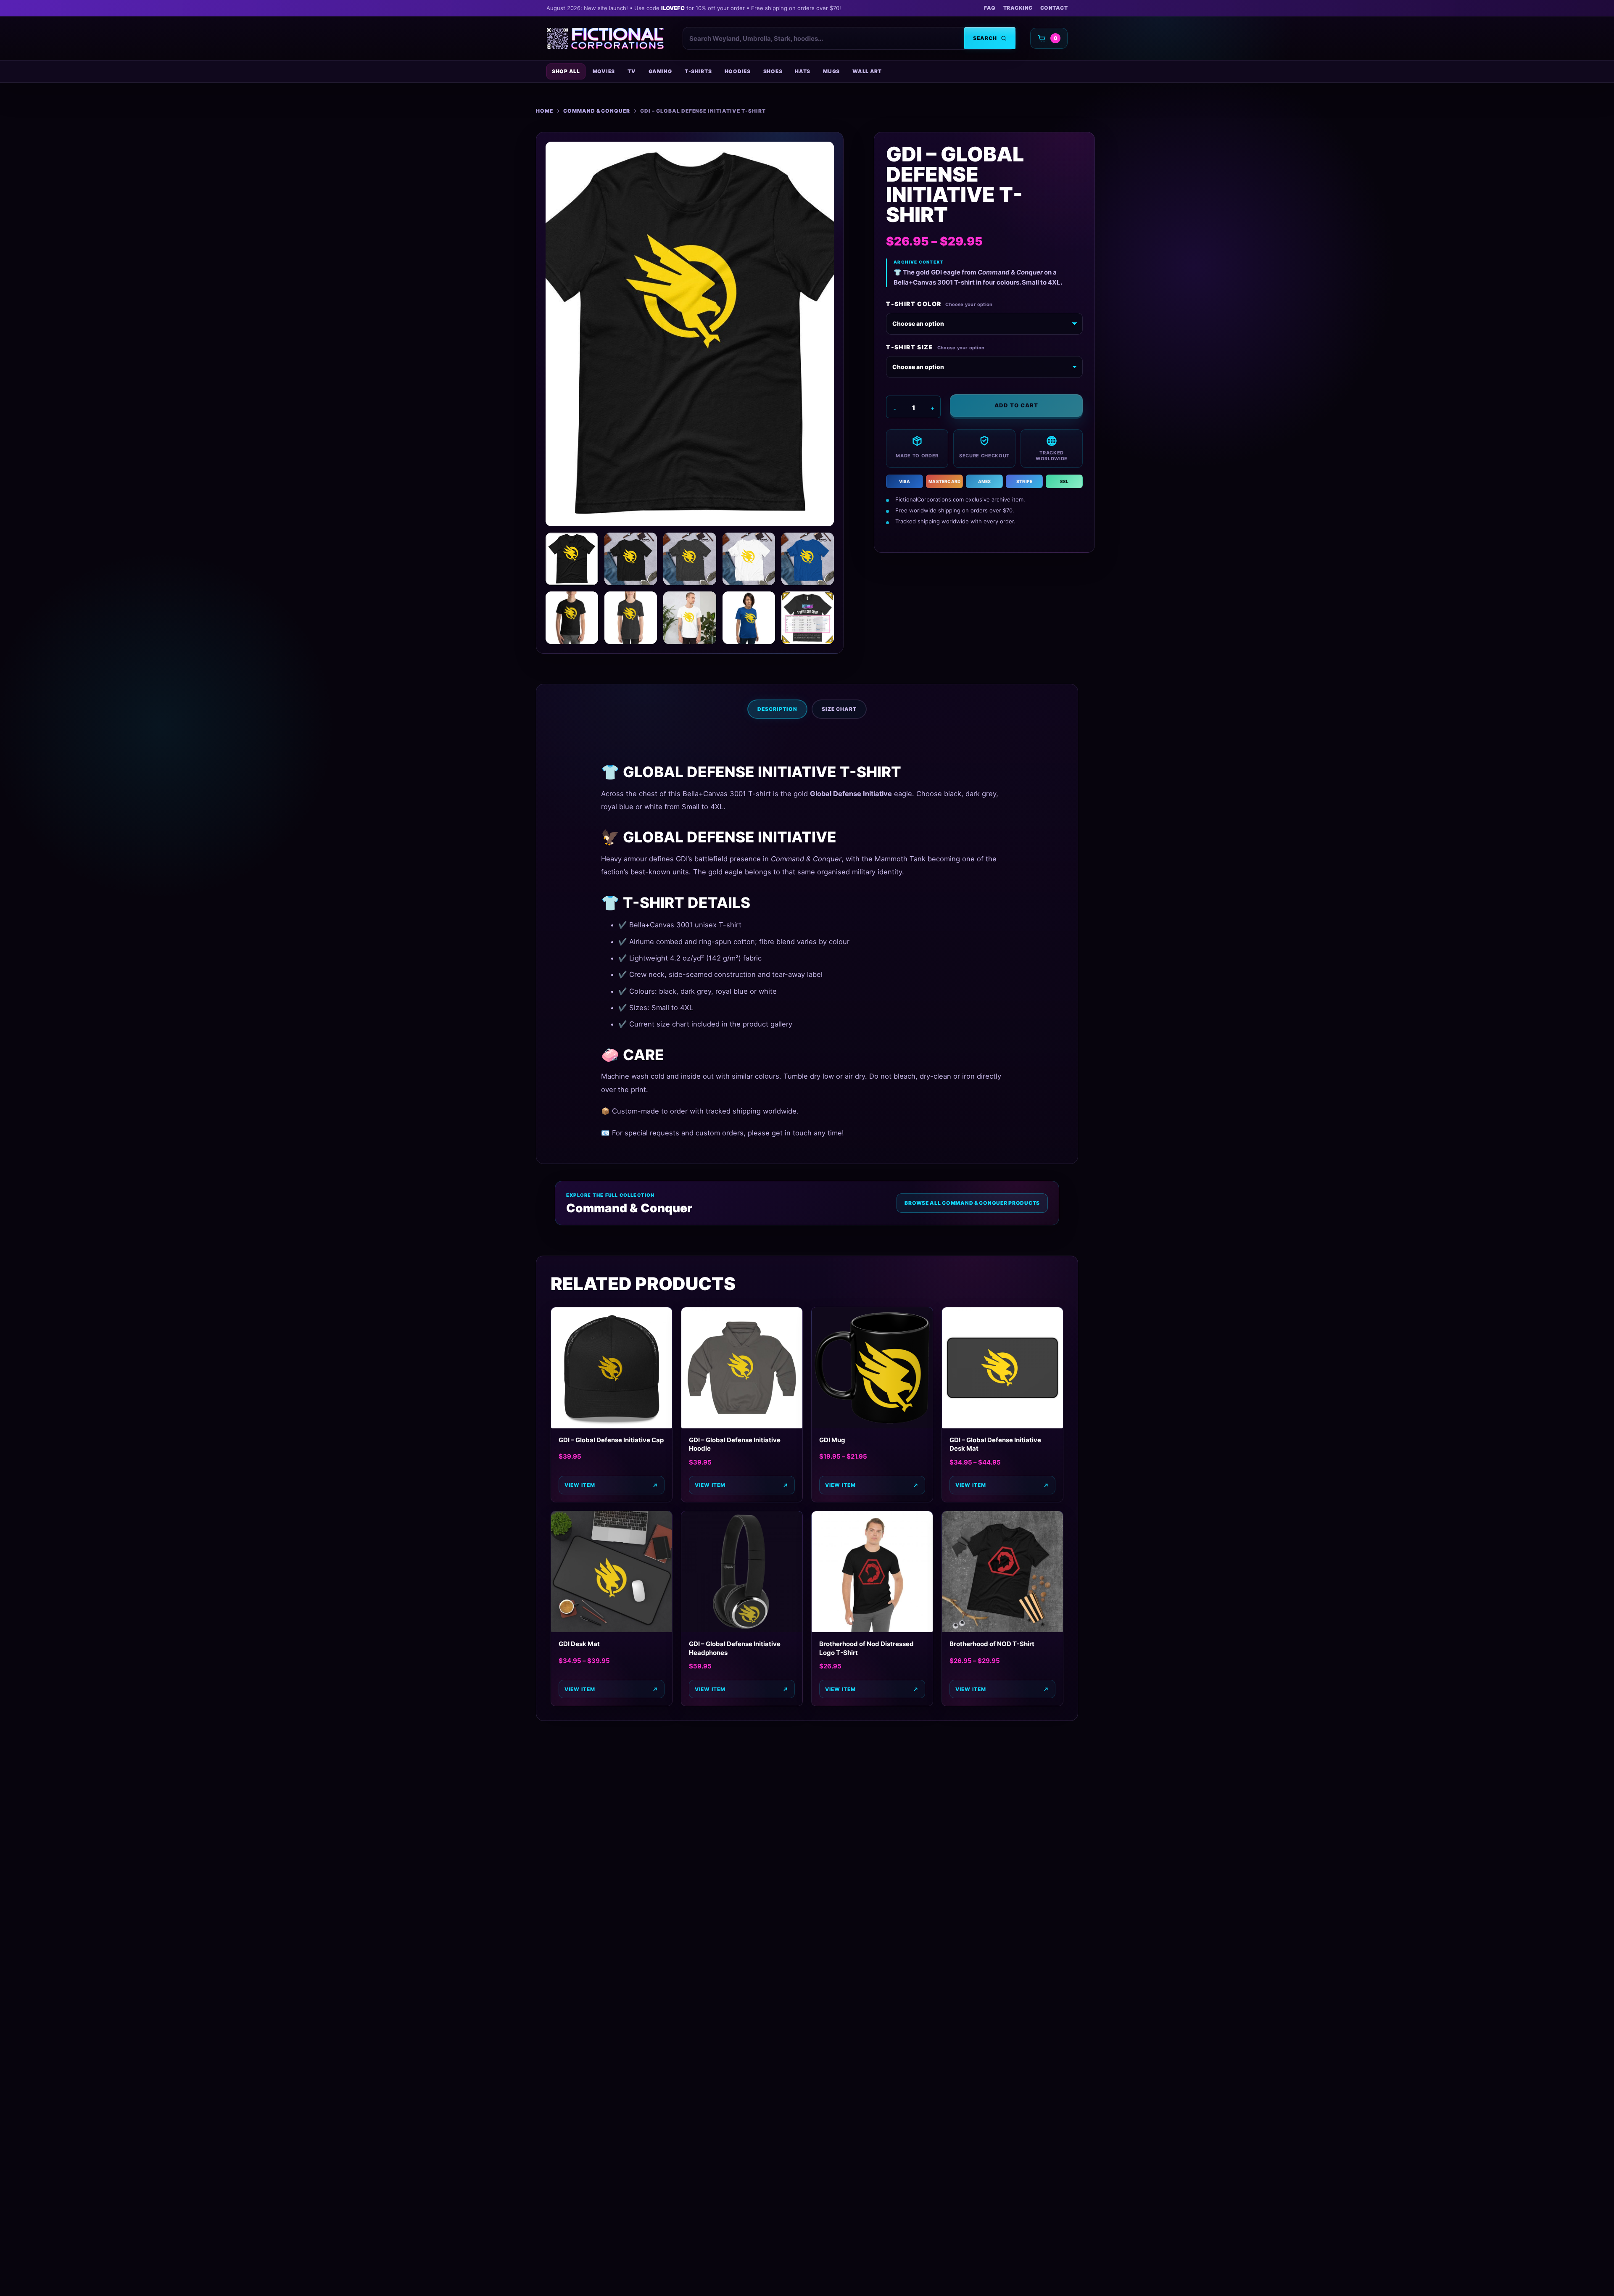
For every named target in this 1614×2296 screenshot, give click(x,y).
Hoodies (738, 71)
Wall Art (867, 71)
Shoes (773, 71)
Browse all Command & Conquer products (972, 1203)
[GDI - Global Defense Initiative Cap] (612, 1368)
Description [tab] (777, 709)
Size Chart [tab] (839, 709)
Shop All (566, 71)
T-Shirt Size (910, 347)
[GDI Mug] (872, 1368)
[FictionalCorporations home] (605, 38)
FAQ (990, 8)
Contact (1054, 8)
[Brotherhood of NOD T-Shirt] (1002, 1572)
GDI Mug (832, 1440)
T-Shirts (698, 71)
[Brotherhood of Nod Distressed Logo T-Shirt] (872, 1572)
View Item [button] (710, 1689)
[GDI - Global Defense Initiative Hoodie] (742, 1368)
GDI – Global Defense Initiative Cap (611, 1440)
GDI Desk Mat (579, 1644)
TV (632, 71)
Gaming (660, 71)
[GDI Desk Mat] (612, 1572)
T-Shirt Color (914, 304)
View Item (580, 1485)
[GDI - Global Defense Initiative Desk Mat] (1002, 1368)
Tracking (1018, 8)
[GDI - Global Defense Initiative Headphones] (742, 1572)
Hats (803, 71)
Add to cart (1016, 405)
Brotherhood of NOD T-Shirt (992, 1644)
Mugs (831, 71)
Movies (604, 71)
